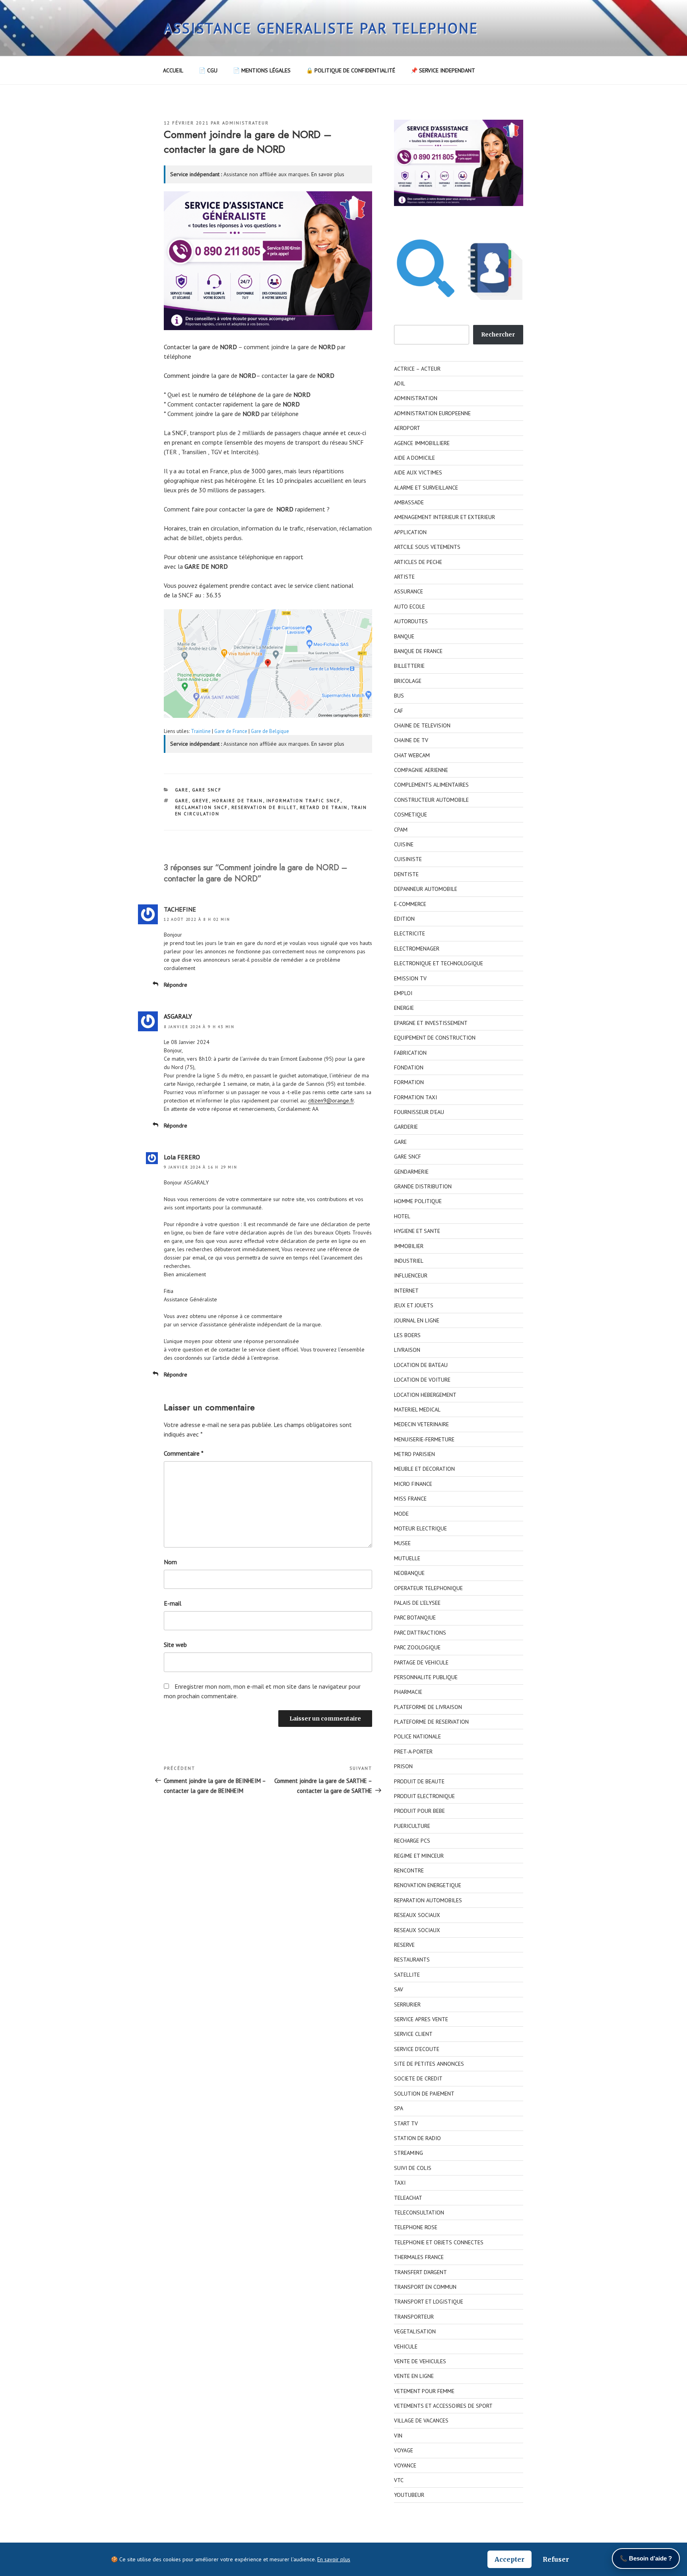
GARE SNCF (207, 790)
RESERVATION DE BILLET (264, 807)
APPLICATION (410, 532)
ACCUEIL (173, 70)
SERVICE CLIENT (413, 2034)
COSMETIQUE (410, 815)
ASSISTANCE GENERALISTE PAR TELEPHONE (321, 28)
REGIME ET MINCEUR (419, 1856)
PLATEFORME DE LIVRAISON (428, 1707)
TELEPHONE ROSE (416, 2227)
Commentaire (184, 1453)
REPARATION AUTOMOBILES (428, 1900)
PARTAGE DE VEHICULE (421, 1662)
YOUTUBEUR (409, 2495)
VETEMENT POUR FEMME (424, 2391)
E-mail (173, 1603)
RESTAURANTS (412, 1960)
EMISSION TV (410, 978)
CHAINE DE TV (411, 740)
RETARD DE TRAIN (324, 807)
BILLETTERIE (409, 666)
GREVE (201, 801)
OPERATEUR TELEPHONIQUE (428, 1588)
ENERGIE (404, 1008)
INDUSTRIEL (409, 1261)
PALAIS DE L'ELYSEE (417, 1603)
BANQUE (404, 636)
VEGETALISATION (415, 2331)
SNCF (180, 433)
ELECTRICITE (409, 933)
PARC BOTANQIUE (415, 1618)
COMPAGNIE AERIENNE (421, 770)
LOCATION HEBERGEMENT (425, 1395)
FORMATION (409, 1082)
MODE (401, 1514)
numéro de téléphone (227, 395)
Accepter (509, 2559)
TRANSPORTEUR (414, 2317)
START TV (406, 2123)
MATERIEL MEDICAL (417, 1410)
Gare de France (231, 731)
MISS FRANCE (410, 1499)
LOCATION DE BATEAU (421, 1365)
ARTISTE (404, 577)
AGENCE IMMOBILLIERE (422, 443)
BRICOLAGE (408, 681)
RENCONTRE (409, 1870)
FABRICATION (410, 1053)
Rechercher (498, 334)
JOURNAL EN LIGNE (417, 1320)
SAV (399, 1989)
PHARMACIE (408, 1692)
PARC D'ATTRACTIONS (420, 1633)
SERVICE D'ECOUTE (417, 2049)
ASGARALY (178, 1016)
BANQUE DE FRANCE (418, 651)
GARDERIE (406, 1127)
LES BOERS (407, 1335)
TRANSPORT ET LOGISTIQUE (429, 2302)
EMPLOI (403, 993)
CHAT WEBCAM (412, 755)
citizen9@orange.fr (331, 1100)
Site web (175, 1645)
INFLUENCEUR (411, 1275)
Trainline (201, 731)
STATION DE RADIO (417, 2138)
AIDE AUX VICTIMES (418, 472)
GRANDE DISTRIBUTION (423, 1186)
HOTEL (402, 1216)
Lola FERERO (182, 1157)
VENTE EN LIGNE (414, 2376)
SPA (399, 2108)
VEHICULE (406, 2347)
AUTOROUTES (411, 621)
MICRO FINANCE (413, 1484)
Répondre (176, 985)
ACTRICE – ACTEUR (417, 369)
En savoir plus (328, 174)
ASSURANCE (409, 591)
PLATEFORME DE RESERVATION (431, 1722)
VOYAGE (404, 2450)
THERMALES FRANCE (419, 2257)
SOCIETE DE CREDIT (418, 2078)
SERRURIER (407, 2004)
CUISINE (404, 844)
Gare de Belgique (270, 731)
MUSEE (402, 1543)
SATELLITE (407, 1975)
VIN (398, 2436)
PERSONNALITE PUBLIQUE (426, 1677)
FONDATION (409, 1067)
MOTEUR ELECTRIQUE (420, 1528)
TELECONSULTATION (419, 2212)
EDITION (404, 919)
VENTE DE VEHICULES (420, 2361)
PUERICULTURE (412, 1826)
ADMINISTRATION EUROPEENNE (432, 413)
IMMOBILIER (409, 1246)
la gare (299, 375)
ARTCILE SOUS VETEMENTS (427, 547)
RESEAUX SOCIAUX (417, 1915)
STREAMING (409, 2153)
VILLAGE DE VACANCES (421, 2420)
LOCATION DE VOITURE (422, 1380)
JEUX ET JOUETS (414, 1305)
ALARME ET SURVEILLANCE (426, 488)
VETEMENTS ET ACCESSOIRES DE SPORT (443, 2406)
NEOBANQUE (409, 1573)
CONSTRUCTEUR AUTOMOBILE (431, 800)
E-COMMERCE (410, 904)
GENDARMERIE (411, 1172)
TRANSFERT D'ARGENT (420, 2272)
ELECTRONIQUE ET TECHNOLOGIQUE (439, 963)
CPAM (401, 830)
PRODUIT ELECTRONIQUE (424, 1796)
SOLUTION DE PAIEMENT (424, 2094)
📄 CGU (208, 70)
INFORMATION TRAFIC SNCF (304, 801)
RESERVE (404, 1945)
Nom (170, 1562)
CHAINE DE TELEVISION (422, 725)
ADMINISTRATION (416, 398)
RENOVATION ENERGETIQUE (428, 1885)
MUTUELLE (407, 1558)
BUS (399, 696)
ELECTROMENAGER (417, 949)
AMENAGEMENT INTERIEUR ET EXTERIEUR (444, 517)
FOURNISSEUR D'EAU (419, 1112)
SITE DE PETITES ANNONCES (429, 2064)
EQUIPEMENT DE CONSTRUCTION (435, 1038)
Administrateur (245, 123)
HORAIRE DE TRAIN (238, 801)
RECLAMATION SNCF (202, 807)
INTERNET (406, 1291)
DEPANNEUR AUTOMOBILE (426, 889)
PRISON (403, 1766)
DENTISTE (406, 874)
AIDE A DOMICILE (414, 458)
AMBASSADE (409, 502)
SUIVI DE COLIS (413, 2168)
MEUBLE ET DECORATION (424, 1469)
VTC (399, 2480)
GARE (182, 790)
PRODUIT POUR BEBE (419, 1811)
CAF (399, 711)
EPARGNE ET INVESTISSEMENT (431, 1023)
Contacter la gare (187, 347)
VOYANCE (405, 2465)
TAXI (400, 2183)
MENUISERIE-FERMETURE (424, 1439)
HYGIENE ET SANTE (417, 1231)
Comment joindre (187, 375)
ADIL (400, 383)
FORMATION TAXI (415, 1097)
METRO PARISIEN (414, 1454)
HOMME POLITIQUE (418, 1201)
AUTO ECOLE (409, 607)
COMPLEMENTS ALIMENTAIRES (431, 785)
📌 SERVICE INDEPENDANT (443, 70)
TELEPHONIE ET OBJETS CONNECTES (439, 2242)
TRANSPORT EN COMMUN (425, 2287)
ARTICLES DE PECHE (418, 562)
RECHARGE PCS (412, 1841)
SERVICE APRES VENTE (421, 2019)
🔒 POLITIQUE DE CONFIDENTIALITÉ (351, 70)
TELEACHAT (408, 2198)
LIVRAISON (407, 1350)
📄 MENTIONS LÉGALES (262, 70)
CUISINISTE (408, 859)
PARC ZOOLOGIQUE (417, 1647)
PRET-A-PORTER (413, 1752)
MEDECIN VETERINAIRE (421, 1424)
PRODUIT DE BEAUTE (419, 1781)
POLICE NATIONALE (417, 1736)
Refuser (556, 2559)
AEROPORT (407, 428)
